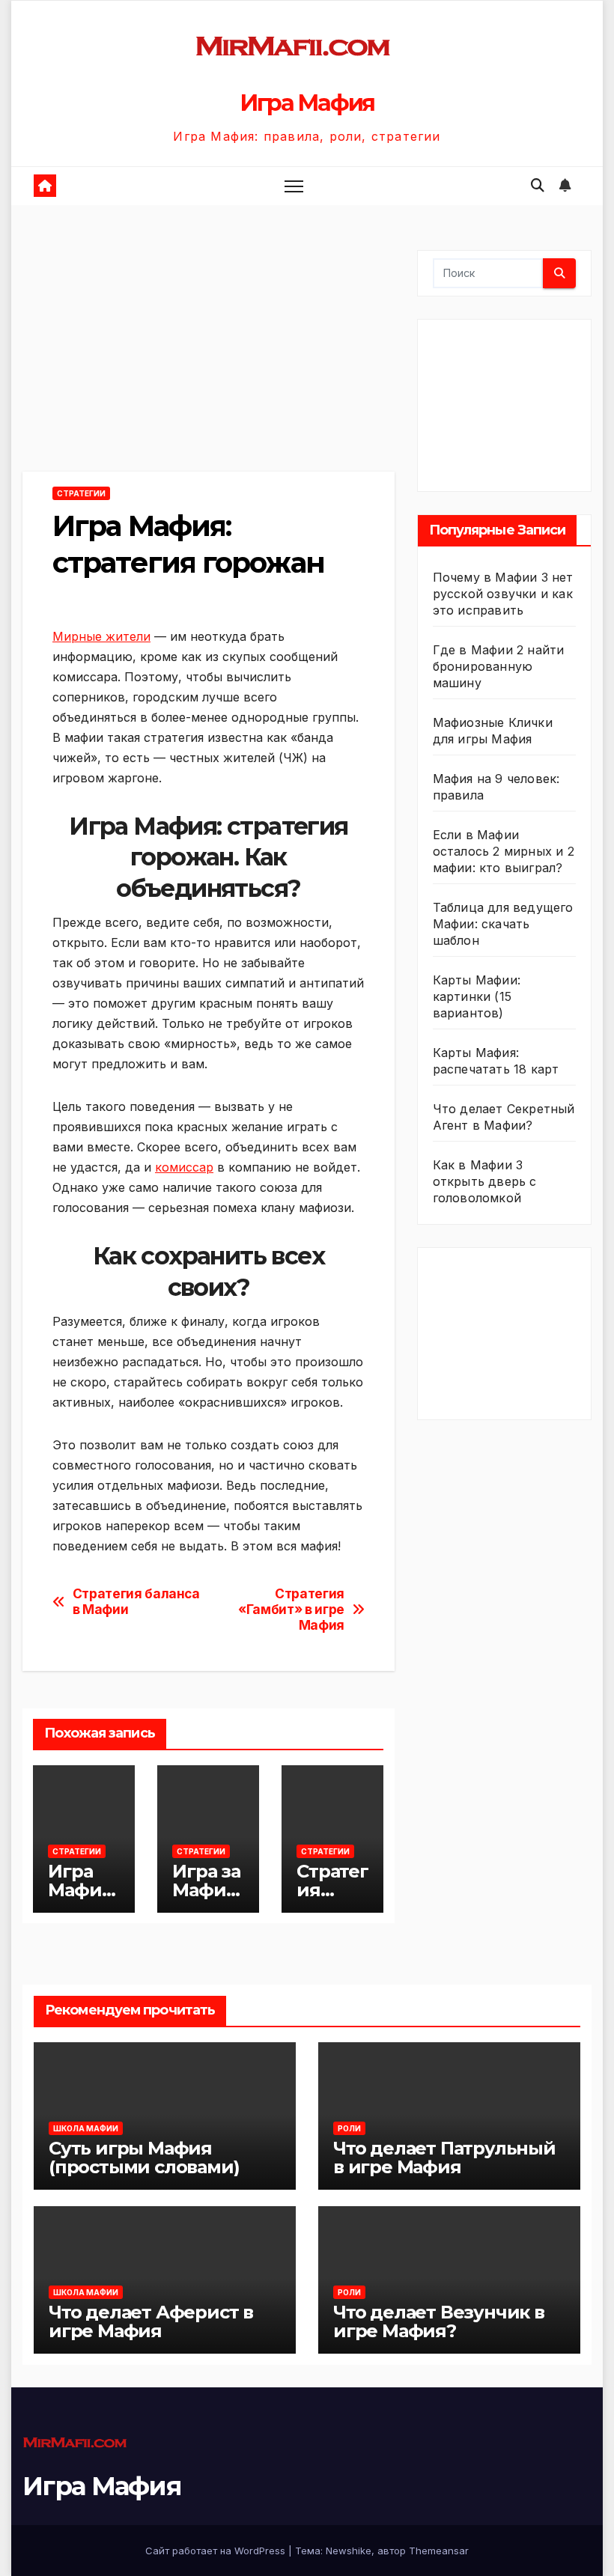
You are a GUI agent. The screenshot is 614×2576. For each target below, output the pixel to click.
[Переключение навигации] (294, 186)
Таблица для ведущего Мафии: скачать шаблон (503, 924)
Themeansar (439, 2551)
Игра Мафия (307, 103)
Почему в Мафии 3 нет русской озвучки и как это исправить (503, 594)
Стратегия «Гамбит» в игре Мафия (291, 1609)
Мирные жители (101, 636)
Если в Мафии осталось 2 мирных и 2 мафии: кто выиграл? (504, 851)
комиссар (184, 1167)
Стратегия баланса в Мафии (136, 1602)
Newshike (349, 2551)
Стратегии (81, 493)
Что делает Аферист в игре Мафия (151, 2321)
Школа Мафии (86, 2128)
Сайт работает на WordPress (217, 2551)
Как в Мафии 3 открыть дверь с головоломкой (485, 1181)
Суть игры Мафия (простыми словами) (144, 2158)
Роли (349, 2128)
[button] (538, 185)
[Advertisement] (209, 361)
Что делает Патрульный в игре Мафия (444, 2158)
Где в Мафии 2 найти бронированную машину (499, 666)
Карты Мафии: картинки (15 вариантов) (477, 996)
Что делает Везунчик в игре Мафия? (439, 2321)
